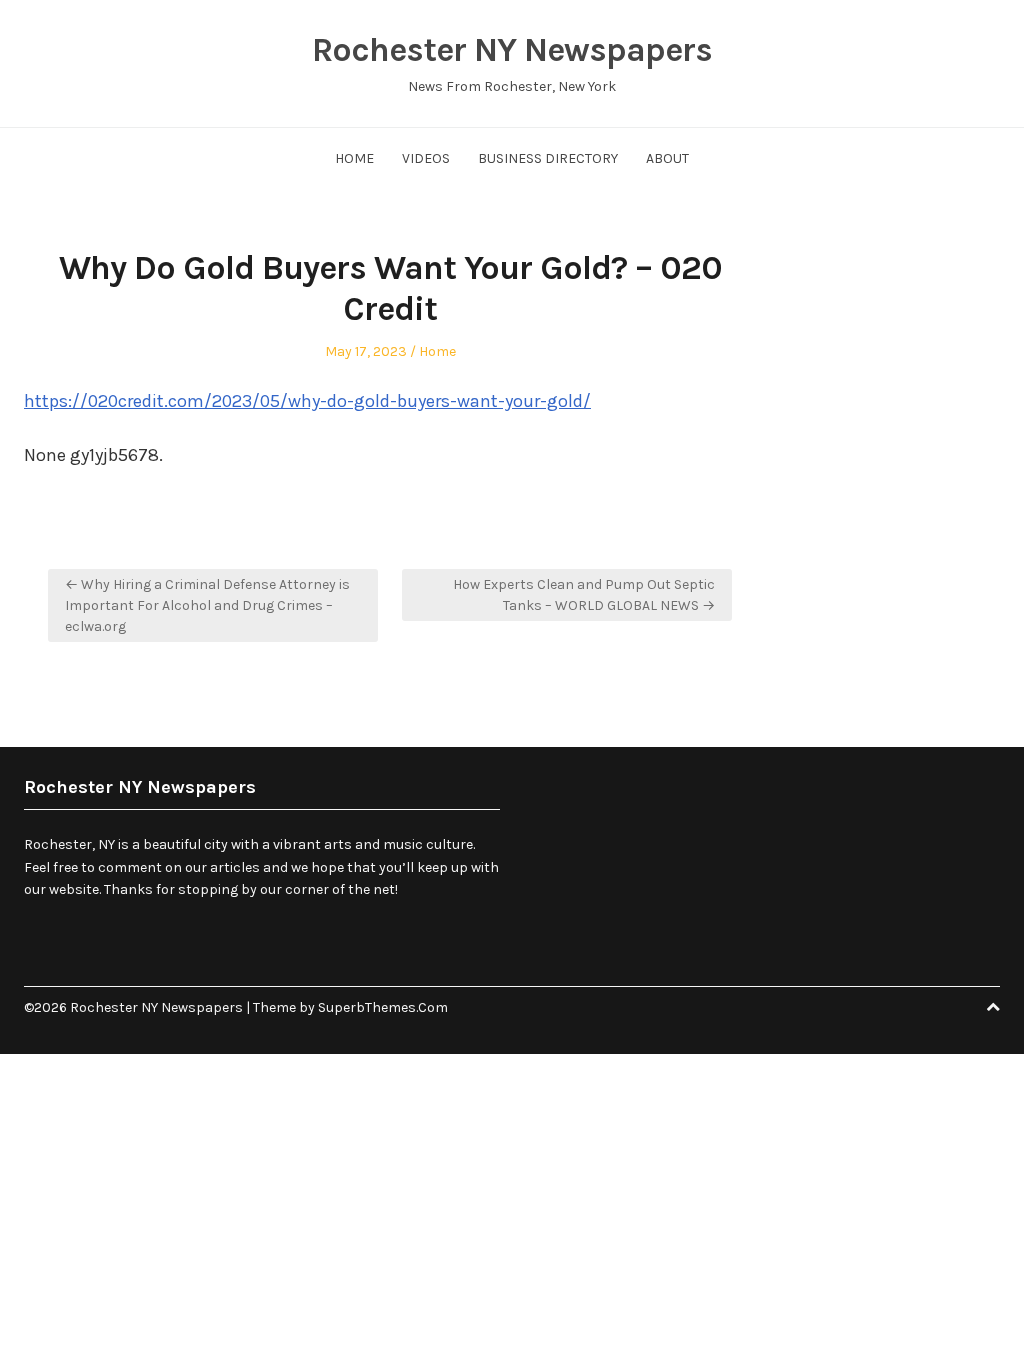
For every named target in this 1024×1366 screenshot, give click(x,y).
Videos (426, 158)
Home (354, 158)
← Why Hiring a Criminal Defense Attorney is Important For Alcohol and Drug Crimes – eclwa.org (207, 605)
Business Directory (548, 158)
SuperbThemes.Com (383, 1007)
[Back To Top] (993, 1007)
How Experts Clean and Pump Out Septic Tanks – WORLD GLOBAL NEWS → (584, 595)
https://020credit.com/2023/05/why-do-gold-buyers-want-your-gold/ (307, 401)
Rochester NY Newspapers (512, 50)
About (667, 158)
